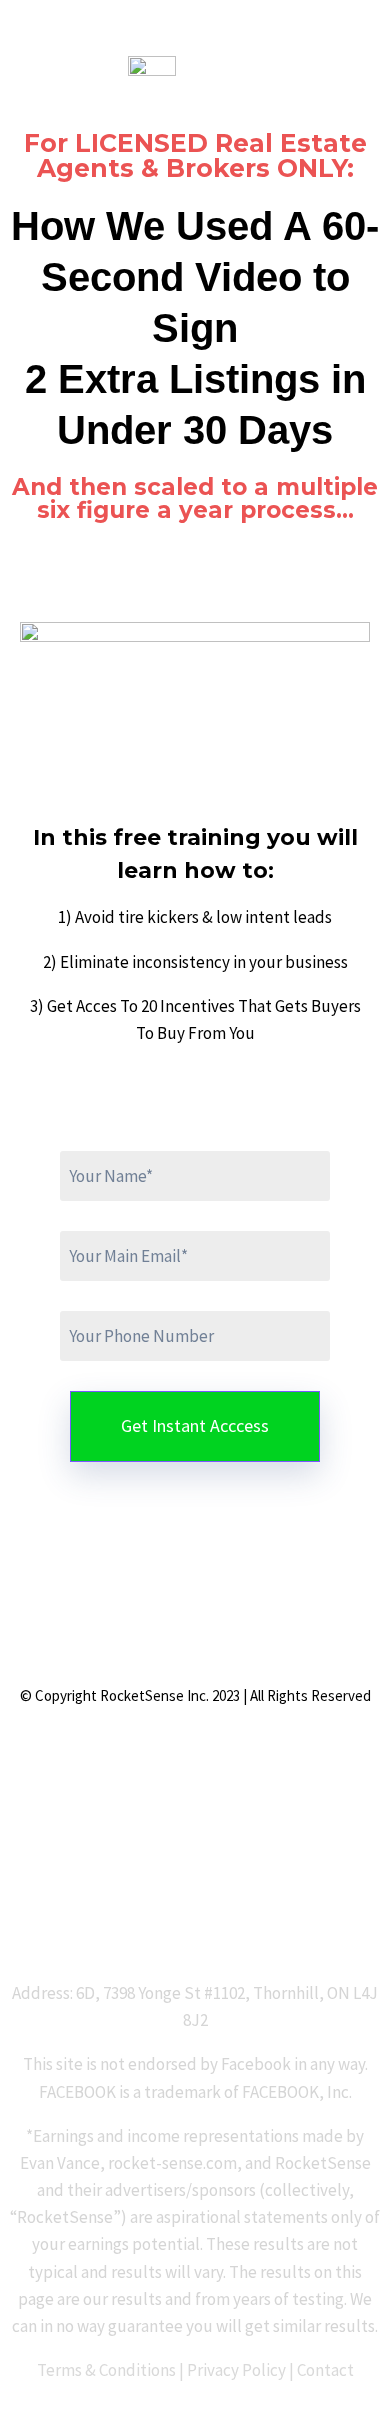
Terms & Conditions (106, 2370)
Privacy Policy (236, 2370)
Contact (325, 2370)
